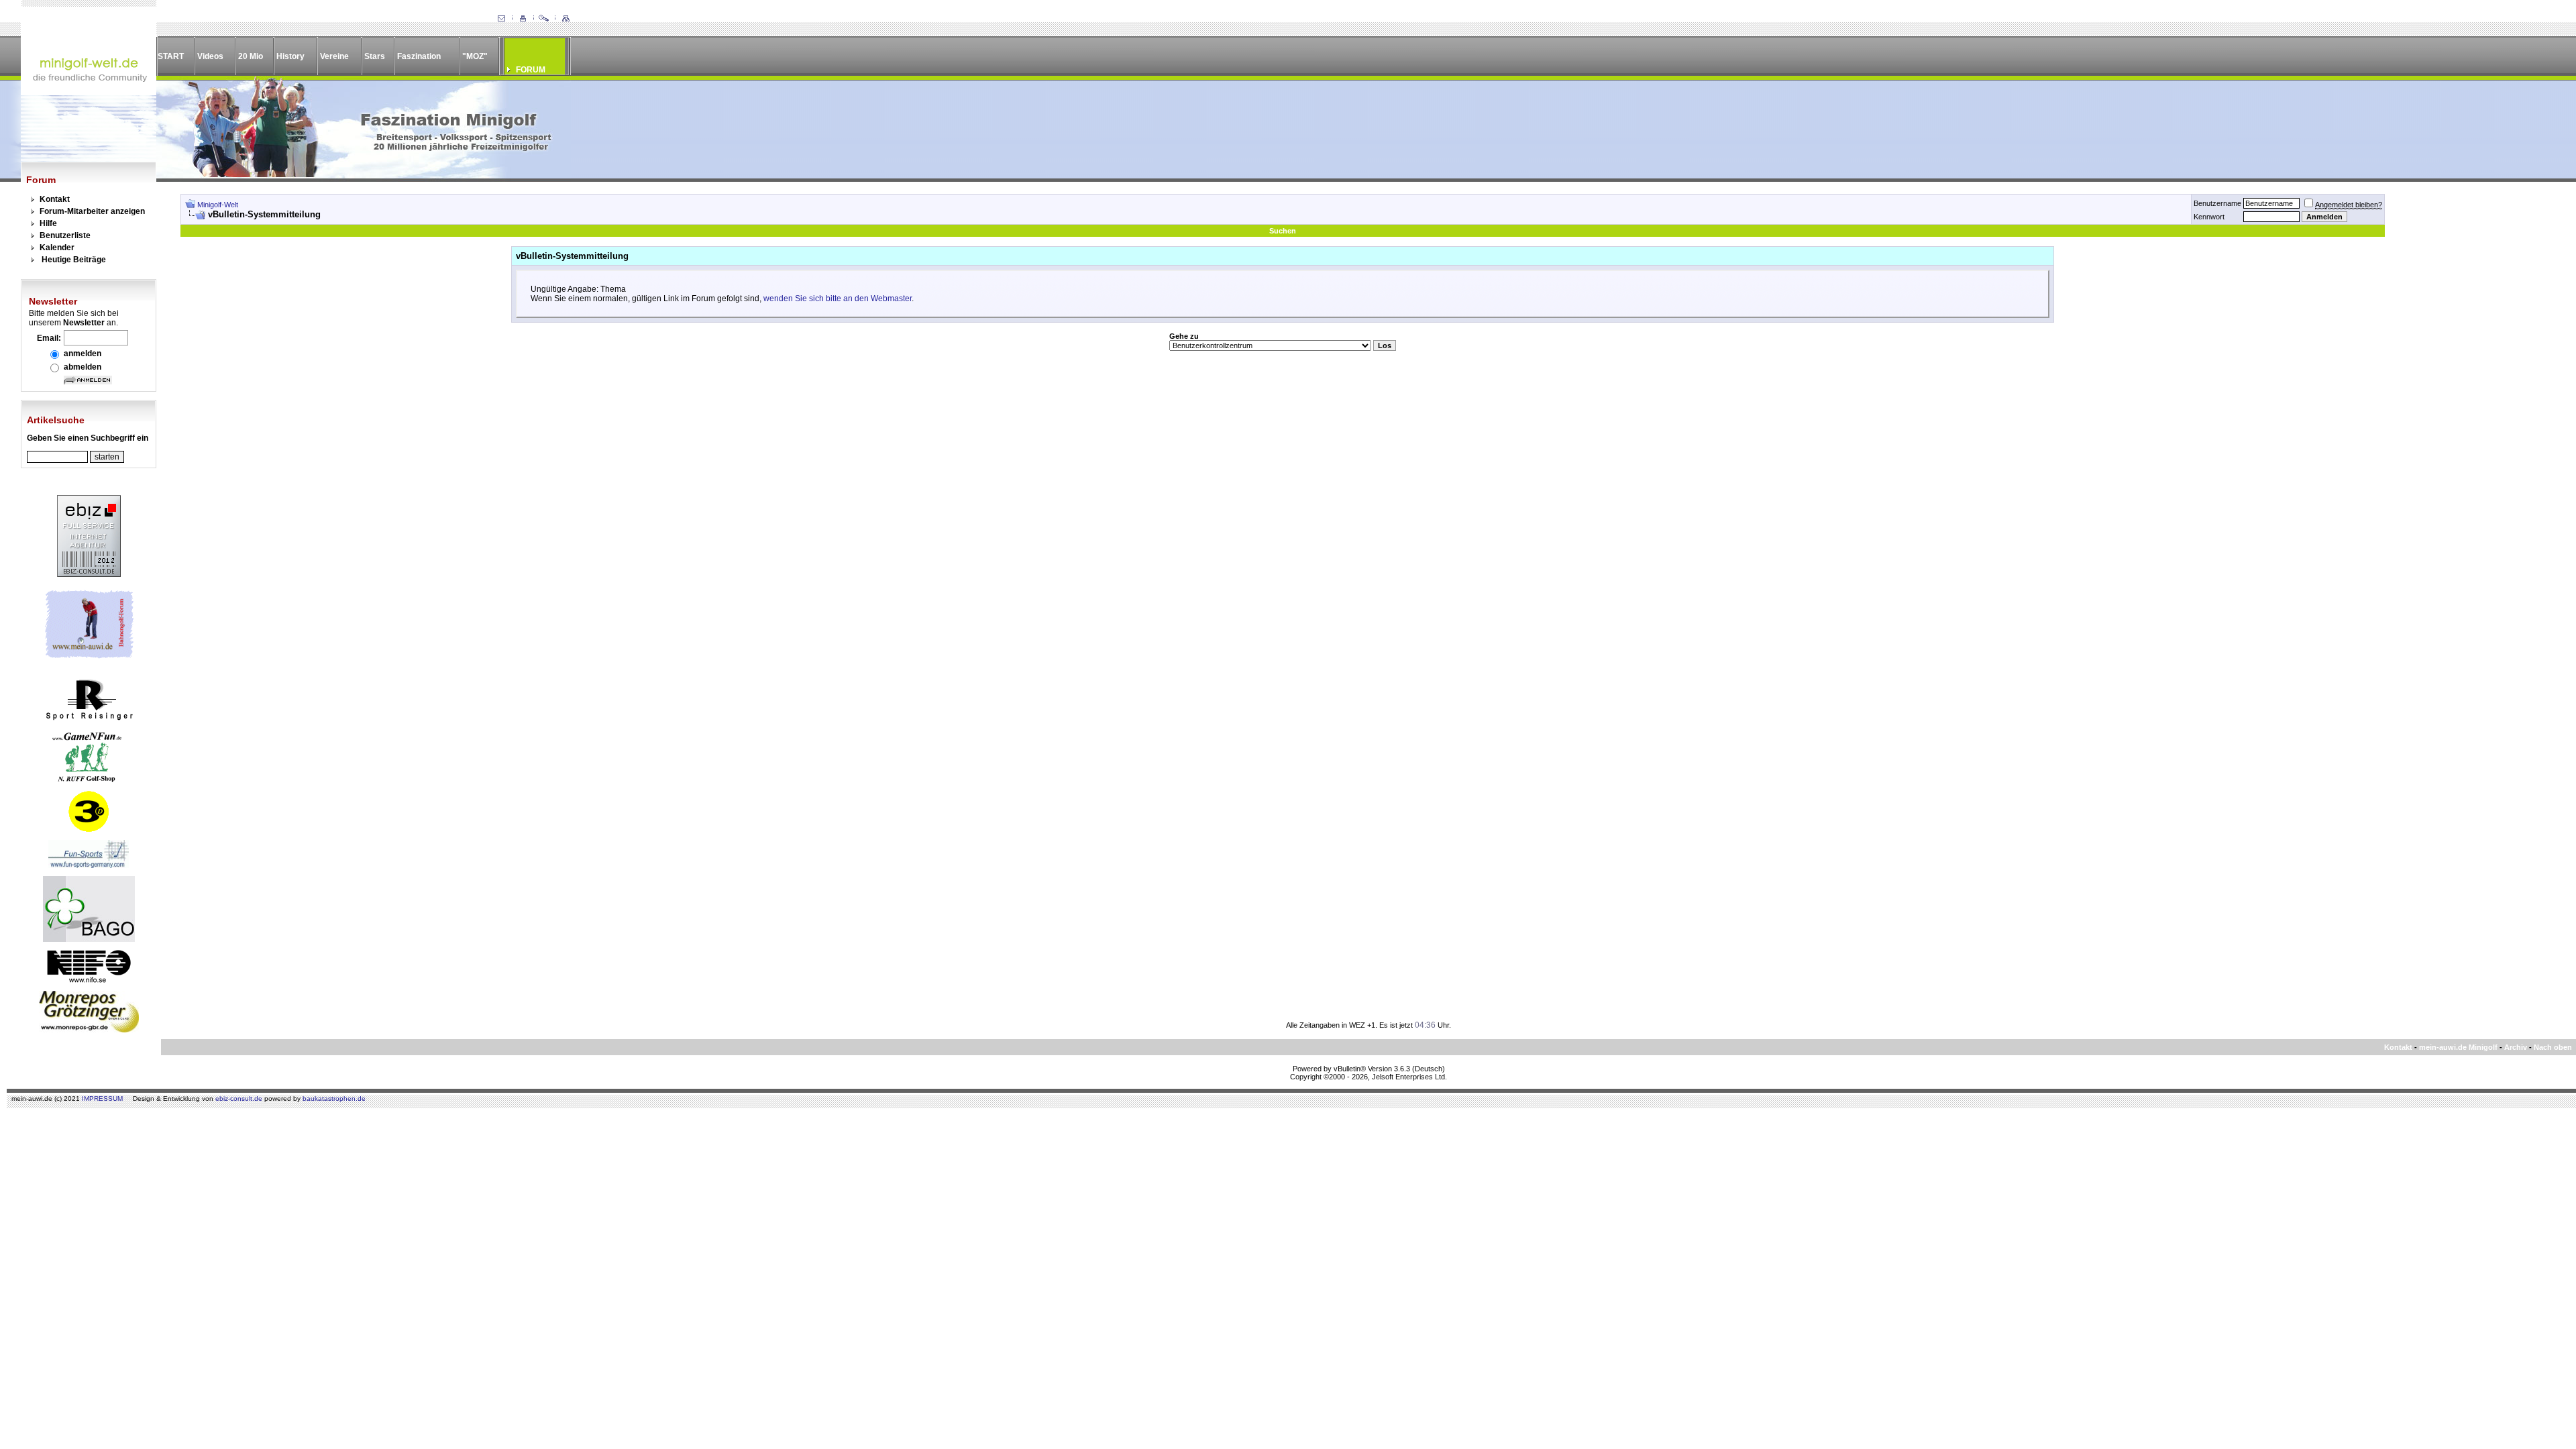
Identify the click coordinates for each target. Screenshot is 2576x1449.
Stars (375, 56)
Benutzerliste (65, 235)
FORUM (531, 70)
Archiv (2516, 1047)
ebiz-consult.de (239, 1098)
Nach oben (2553, 1047)
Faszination (419, 56)
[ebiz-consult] (89, 574)
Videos (210, 56)
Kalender (57, 248)
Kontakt (55, 199)
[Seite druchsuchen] (544, 19)
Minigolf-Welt (218, 205)
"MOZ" (475, 56)
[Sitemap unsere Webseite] (566, 19)
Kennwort (2209, 217)
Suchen (1283, 231)
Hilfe (48, 223)
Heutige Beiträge (74, 260)
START (171, 56)
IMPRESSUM (102, 1098)
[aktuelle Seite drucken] (523, 19)
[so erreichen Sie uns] (501, 19)
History (290, 56)
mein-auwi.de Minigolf (2458, 1047)
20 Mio (251, 56)
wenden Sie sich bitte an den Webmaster (838, 299)
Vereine (334, 56)
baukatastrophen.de (334, 1098)
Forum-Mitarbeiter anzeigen (92, 211)
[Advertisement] (2473, 395)
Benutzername (2217, 203)
